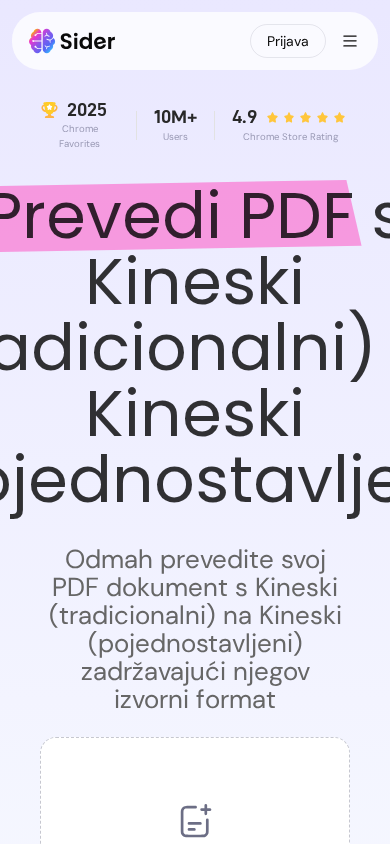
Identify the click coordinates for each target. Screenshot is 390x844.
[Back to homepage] (72, 41)
